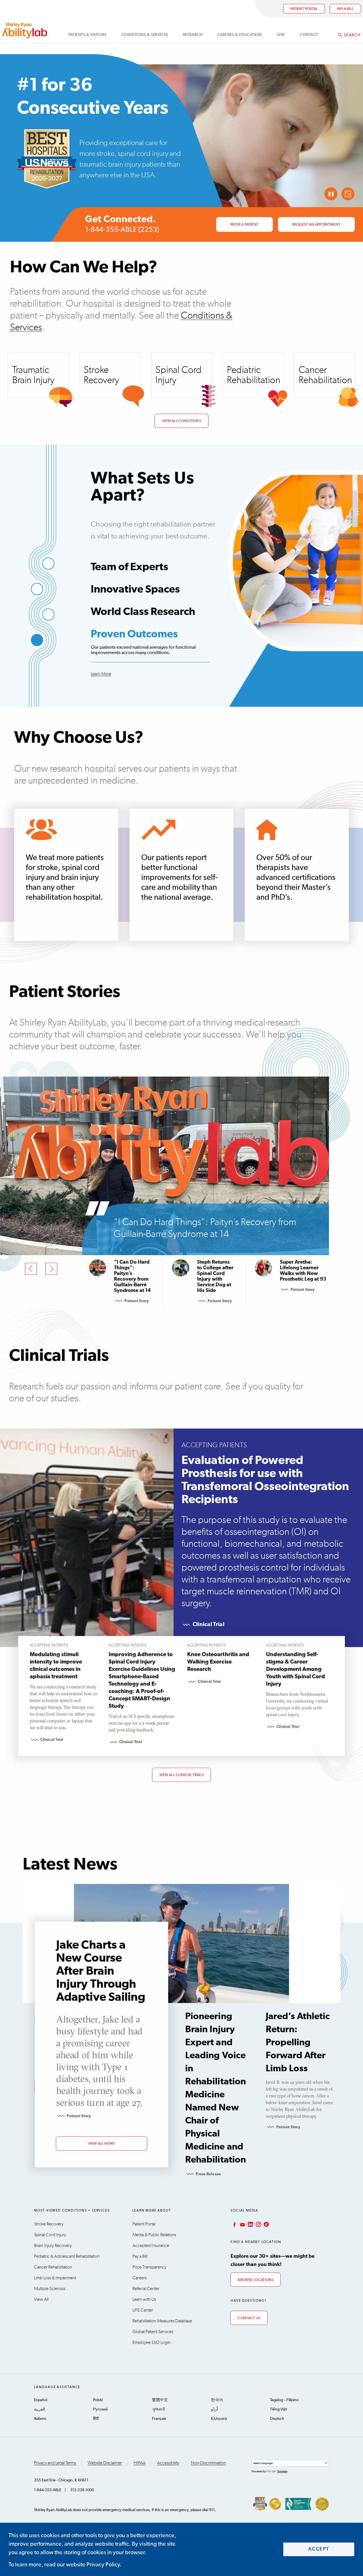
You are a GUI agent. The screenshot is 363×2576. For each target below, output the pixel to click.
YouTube (242, 2224)
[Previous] (31, 1269)
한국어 (217, 2400)
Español (41, 2400)
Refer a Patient (244, 225)
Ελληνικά (219, 2419)
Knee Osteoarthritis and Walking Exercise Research (218, 1662)
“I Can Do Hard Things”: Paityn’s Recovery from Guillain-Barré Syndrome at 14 (205, 1228)
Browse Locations (256, 2280)
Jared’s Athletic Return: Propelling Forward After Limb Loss (298, 2043)
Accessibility (168, 2463)
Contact (309, 35)
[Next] (51, 1269)
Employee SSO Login (151, 2342)
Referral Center (146, 2289)
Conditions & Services (145, 35)
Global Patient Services (153, 2332)
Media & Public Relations (154, 2235)
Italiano (40, 2419)
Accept (319, 2549)
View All (41, 2299)
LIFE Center (143, 2310)
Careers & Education (240, 35)
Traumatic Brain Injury (33, 375)
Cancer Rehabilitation (325, 375)
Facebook (234, 2224)
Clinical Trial (208, 1624)
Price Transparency (149, 2267)
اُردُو (214, 2409)
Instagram (258, 2224)
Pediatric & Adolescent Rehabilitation (67, 2256)
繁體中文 (160, 2400)
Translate (282, 2471)
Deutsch (277, 2419)
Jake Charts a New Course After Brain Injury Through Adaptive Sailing (101, 1971)
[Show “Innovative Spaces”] (37, 589)
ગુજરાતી (159, 2409)
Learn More (101, 674)
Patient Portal (304, 9)
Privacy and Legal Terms (55, 2463)
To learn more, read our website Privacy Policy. (65, 2565)
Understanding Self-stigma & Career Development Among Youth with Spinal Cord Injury (296, 1669)
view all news (102, 2144)
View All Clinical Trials (181, 1775)
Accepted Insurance (151, 2246)
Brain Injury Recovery (53, 2246)
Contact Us (249, 2318)
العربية (40, 2409)
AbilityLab (26, 30)
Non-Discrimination (208, 2463)
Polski (98, 2400)
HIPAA (140, 2463)
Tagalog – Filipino (284, 2400)
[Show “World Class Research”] (48, 615)
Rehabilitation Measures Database (162, 2321)
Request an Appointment (316, 225)
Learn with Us (144, 2299)
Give (281, 35)
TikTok (266, 2224)
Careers (140, 2278)
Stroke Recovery (101, 375)
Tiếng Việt (278, 2409)
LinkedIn (250, 2224)
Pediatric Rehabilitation (254, 375)
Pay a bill (345, 9)
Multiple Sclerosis (50, 2289)
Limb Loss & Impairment (55, 2278)
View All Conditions (181, 421)
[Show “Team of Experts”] (48, 564)
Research (193, 35)
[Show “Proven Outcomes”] (37, 640)
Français (159, 2419)
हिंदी (96, 2419)
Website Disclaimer (105, 2463)
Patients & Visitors (87, 35)
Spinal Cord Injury (179, 375)
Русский (100, 2409)
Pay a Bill (140, 2256)
